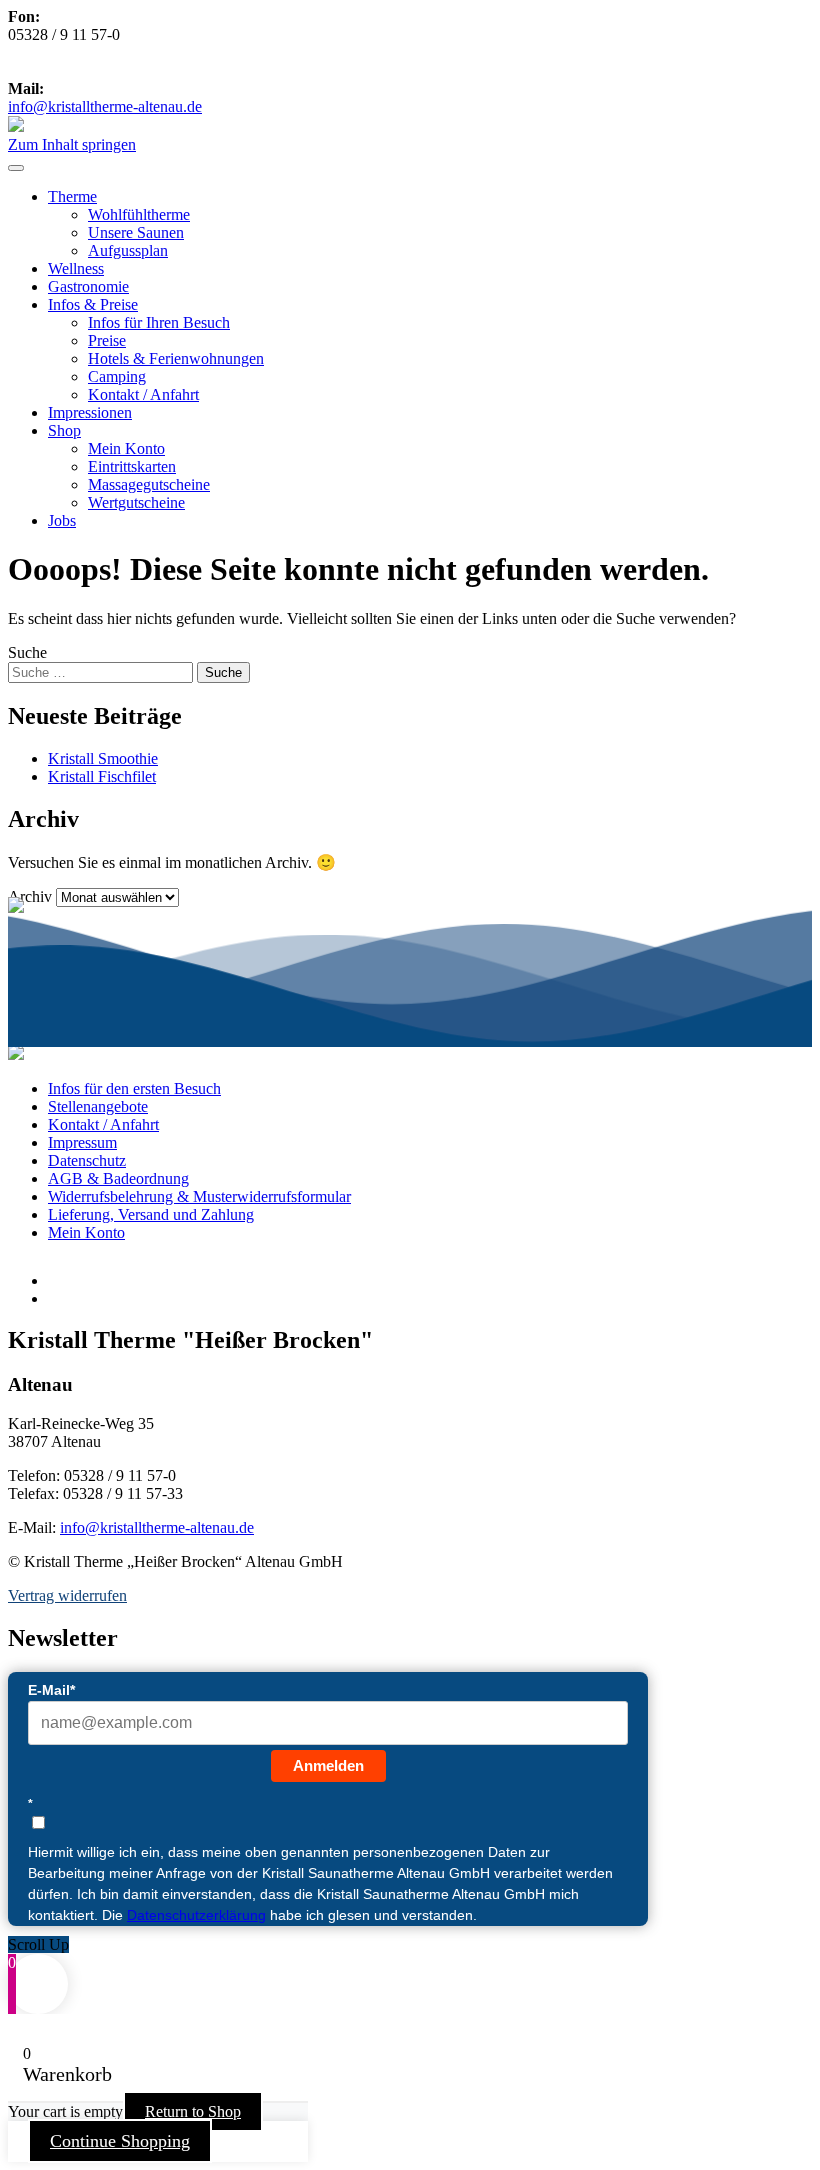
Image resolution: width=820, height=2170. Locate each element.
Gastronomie (88, 286)
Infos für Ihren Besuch (159, 322)
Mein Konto (126, 448)
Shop (64, 430)
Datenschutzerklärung (196, 1915)
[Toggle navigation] (16, 168)
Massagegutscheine (149, 484)
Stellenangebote (98, 1106)
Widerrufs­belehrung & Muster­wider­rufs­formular (199, 1196)
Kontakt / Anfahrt (143, 394)
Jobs (62, 520)
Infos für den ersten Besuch (134, 1088)
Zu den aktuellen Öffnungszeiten (146, 70)
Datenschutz (87, 1160)
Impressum (82, 1142)
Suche (27, 652)
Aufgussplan (128, 250)
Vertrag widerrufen (67, 1595)
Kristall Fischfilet (102, 776)
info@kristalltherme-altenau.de (105, 106)
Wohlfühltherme (139, 214)
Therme (72, 196)
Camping (117, 376)
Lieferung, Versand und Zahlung (151, 1214)
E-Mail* (51, 1690)
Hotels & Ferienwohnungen (176, 358)
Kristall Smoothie (103, 758)
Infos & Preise (93, 304)
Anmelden (328, 1765)
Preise (107, 340)
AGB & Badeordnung (118, 1178)
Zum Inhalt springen (72, 144)
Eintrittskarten (132, 466)
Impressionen (90, 412)
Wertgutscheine (136, 502)
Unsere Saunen (136, 232)
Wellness (76, 268)
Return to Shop (193, 2111)
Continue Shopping (120, 2141)
